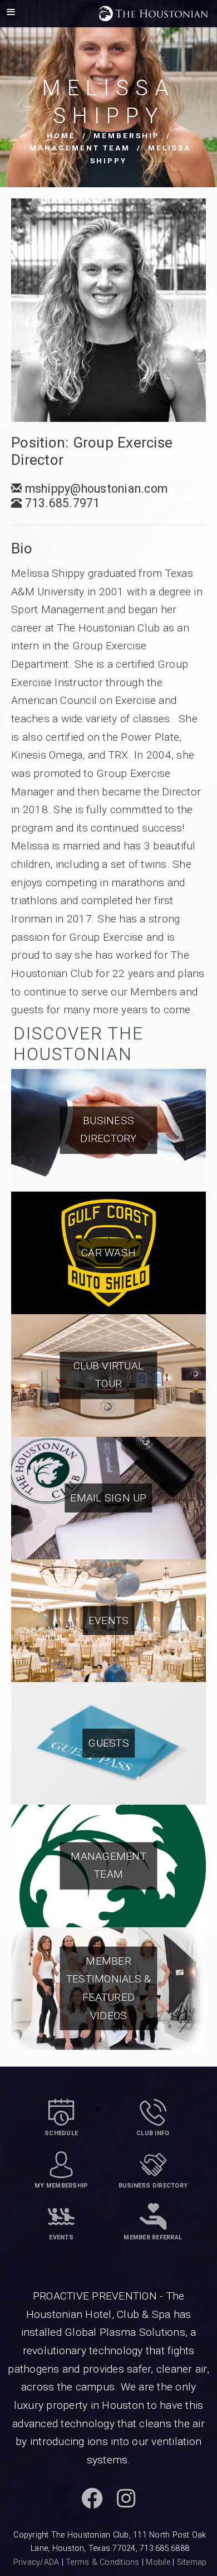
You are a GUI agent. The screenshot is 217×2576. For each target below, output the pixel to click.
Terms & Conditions (103, 2562)
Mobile (158, 2562)
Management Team (80, 148)
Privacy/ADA (36, 2562)
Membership (127, 136)
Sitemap (192, 2562)
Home (61, 136)
